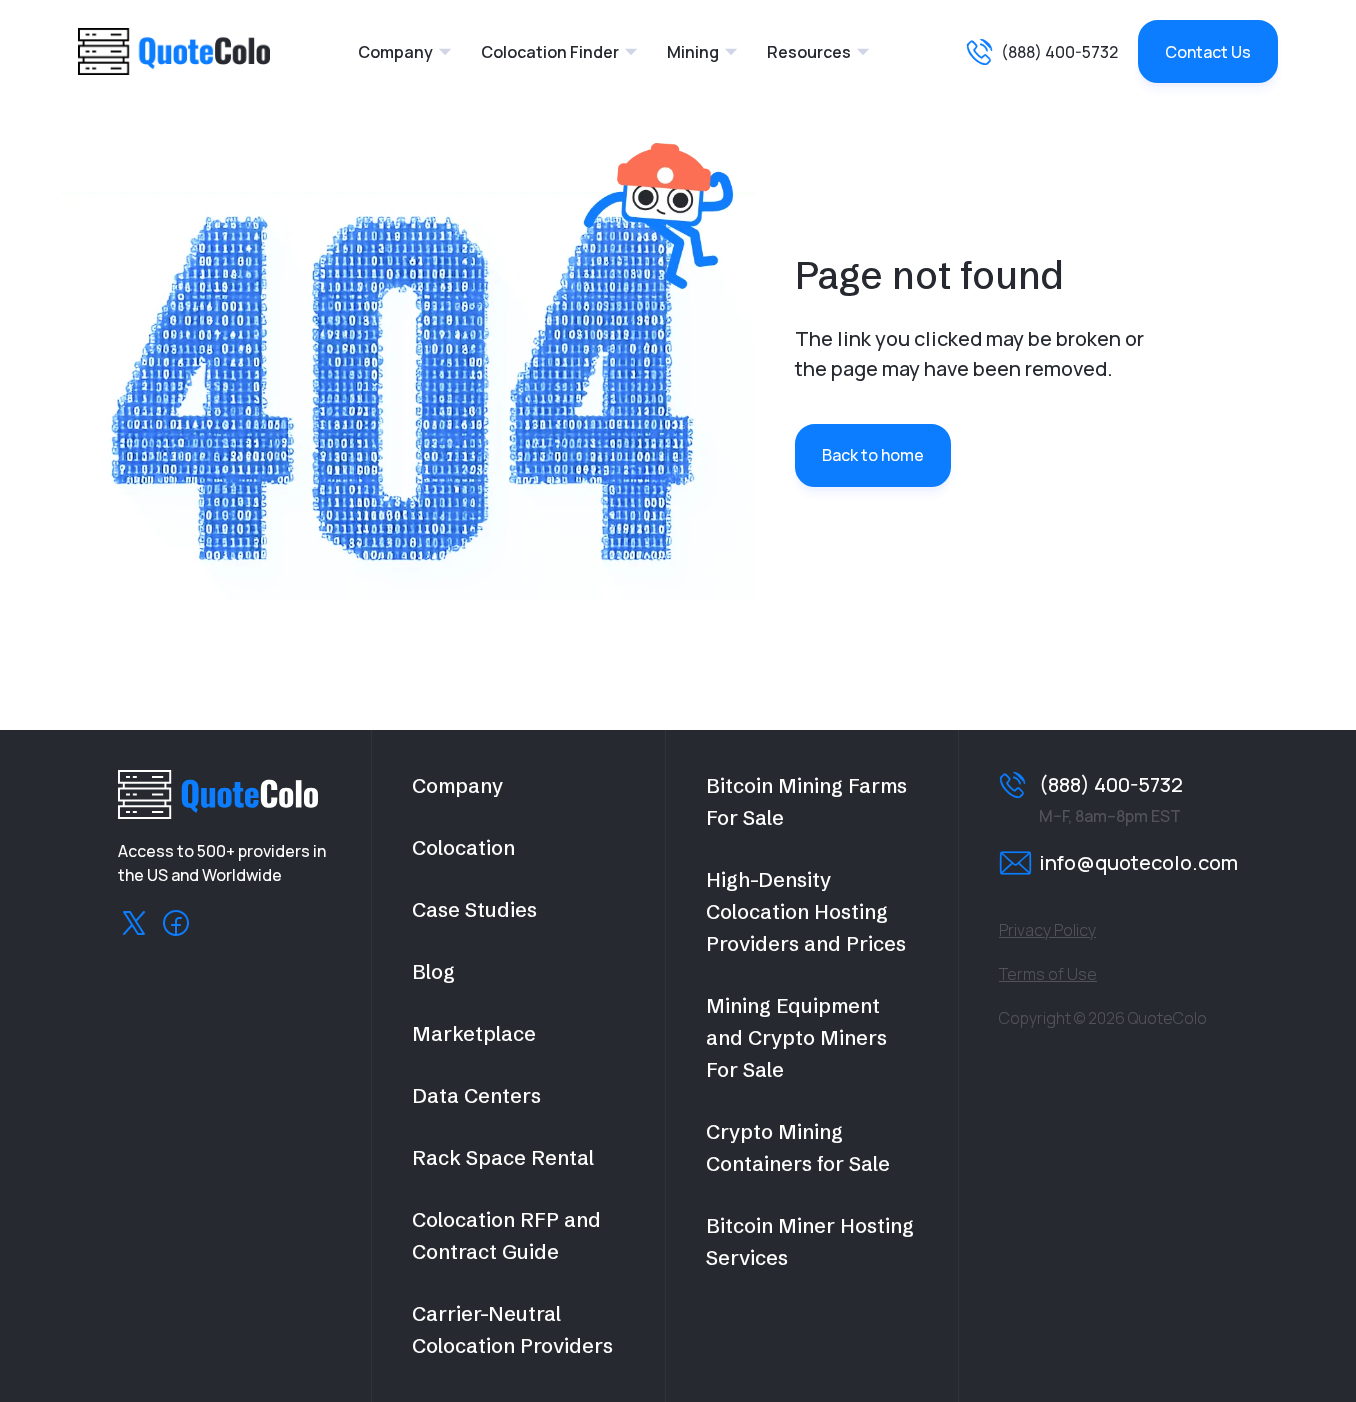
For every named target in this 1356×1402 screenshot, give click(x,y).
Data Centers (476, 1095)
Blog (433, 971)
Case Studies (474, 909)
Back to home (873, 455)
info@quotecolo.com (1138, 862)
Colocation (463, 847)
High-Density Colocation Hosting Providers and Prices (806, 911)
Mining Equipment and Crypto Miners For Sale (796, 1037)
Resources (809, 52)
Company (395, 52)
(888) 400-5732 (1059, 52)
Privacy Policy (1047, 930)
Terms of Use (1048, 974)
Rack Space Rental (503, 1157)
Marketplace (474, 1033)
